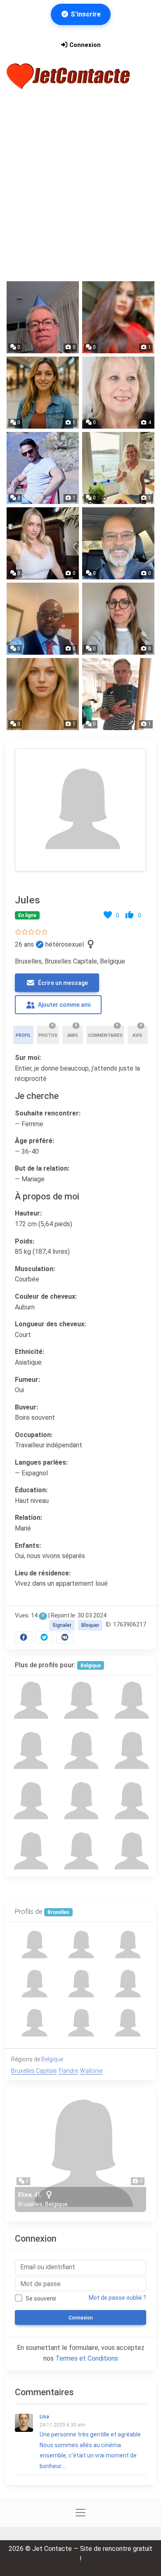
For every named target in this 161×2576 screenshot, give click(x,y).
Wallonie (91, 2071)
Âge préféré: (34, 1141)
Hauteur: (28, 1213)
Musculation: (35, 1269)
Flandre (68, 2071)
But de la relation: (42, 1168)
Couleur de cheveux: (46, 1296)
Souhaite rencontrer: (48, 1113)
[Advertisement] (80, 192)
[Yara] (131, 1701)
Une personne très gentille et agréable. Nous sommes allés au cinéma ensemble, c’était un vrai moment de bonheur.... (91, 2442)
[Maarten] (30, 1751)
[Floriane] (30, 1801)
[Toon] (131, 1751)
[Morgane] (80, 1751)
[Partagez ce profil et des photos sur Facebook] (24, 1637)
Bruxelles (58, 1912)
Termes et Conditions (87, 2358)
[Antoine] (80, 1701)
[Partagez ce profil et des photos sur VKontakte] (65, 1637)
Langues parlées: (41, 1462)
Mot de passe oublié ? (117, 2298)
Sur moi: (28, 1058)
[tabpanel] (80, 1194)
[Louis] (80, 1801)
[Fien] (30, 1851)
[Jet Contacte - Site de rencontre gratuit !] (69, 76)
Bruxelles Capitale (34, 2071)
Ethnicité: (30, 1352)
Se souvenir (41, 2298)
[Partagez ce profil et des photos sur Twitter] (44, 1637)
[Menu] (17, 98)
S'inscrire (85, 14)
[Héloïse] (30, 1701)
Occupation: (34, 1435)
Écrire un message (62, 983)
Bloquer (90, 1625)
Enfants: (28, 1546)
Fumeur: (27, 1380)
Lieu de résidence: (43, 1573)
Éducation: (31, 1490)
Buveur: (26, 1407)
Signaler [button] (62, 1625)
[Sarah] (80, 1851)
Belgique (91, 1666)
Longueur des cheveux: (50, 1324)
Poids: (25, 1241)
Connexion (84, 45)
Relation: (28, 1518)
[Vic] (131, 1851)
